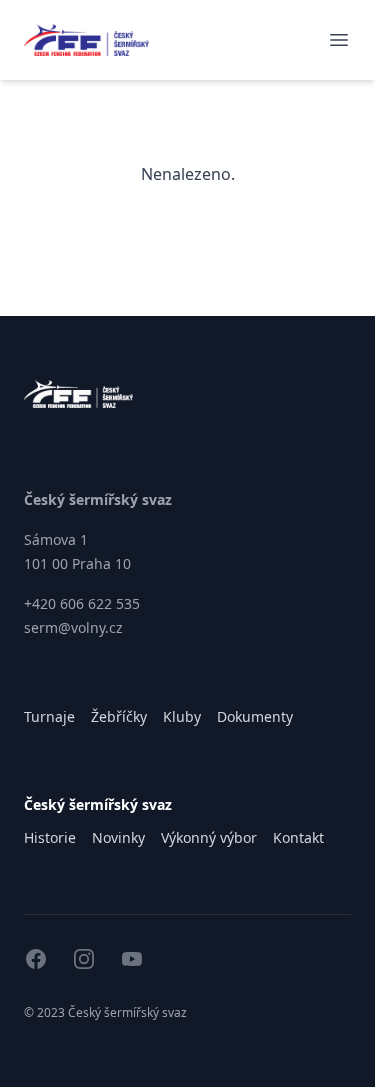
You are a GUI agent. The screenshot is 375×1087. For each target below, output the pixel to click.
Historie (50, 837)
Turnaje (49, 716)
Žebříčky (119, 716)
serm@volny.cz (73, 627)
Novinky (118, 837)
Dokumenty (255, 716)
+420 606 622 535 (82, 603)
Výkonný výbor (209, 837)
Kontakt (298, 837)
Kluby (182, 716)
